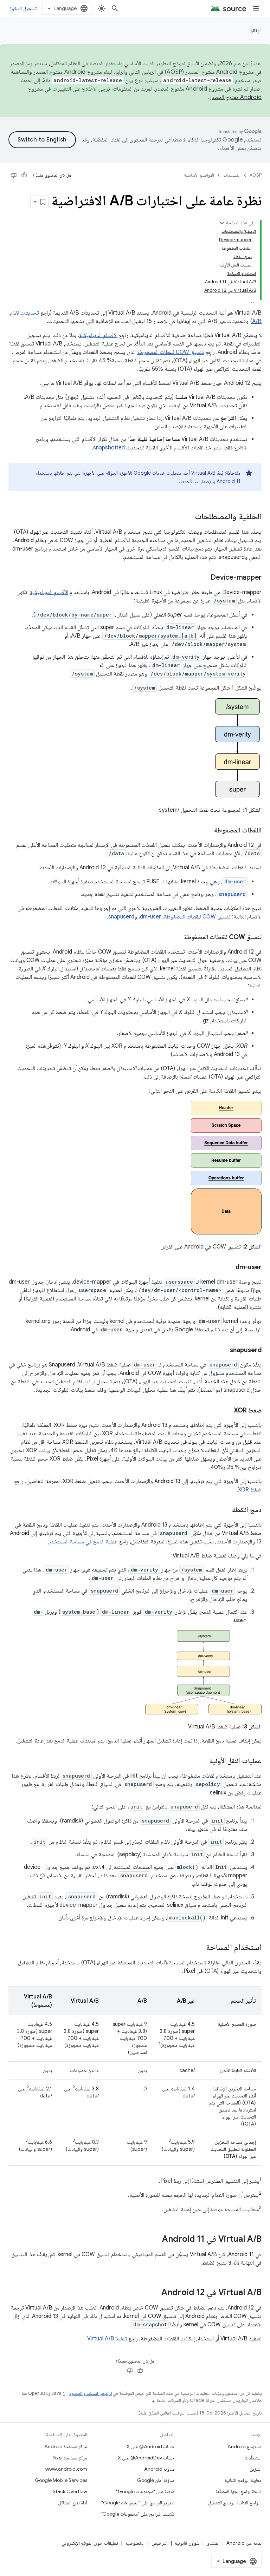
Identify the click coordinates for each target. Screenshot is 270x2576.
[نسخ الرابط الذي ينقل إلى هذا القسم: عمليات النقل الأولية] (203, 1761)
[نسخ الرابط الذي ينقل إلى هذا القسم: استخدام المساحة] (199, 1948)
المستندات (232, 175)
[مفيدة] (24, 175)
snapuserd (121, 917)
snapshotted (109, 448)
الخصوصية (135, 2543)
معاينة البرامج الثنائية (243, 2480)
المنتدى (213, 2543)
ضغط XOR (250, 1490)
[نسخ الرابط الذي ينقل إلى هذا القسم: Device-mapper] (204, 578)
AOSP (256, 175)
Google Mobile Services (61, 2480)
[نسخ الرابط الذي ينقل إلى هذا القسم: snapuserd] (223, 1351)
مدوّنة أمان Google (156, 2480)
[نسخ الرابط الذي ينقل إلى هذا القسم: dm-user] (229, 1268)
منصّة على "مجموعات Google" (145, 2491)
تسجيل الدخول (22, 8)
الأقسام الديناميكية (98, 335)
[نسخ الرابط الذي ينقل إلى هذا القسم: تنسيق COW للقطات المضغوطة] (177, 938)
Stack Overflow (70, 2491)
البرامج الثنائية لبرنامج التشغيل (235, 2503)
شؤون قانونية (187, 2543)
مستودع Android (245, 2446)
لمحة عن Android (244, 2543)
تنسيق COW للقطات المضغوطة (171, 352)
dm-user (150, 917)
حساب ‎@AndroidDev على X (146, 2458)
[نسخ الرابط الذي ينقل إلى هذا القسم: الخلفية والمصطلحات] (188, 517)
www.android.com (66, 2469)
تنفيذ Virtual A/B (107, 2339)
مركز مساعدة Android (66, 2446)
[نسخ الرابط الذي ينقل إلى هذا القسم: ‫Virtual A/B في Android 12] (154, 2293)
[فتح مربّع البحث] (115, 8)
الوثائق (256, 31)
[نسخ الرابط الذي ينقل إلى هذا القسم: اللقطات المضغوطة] (207, 831)
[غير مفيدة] (14, 175)
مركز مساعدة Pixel (70, 2458)
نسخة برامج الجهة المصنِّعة (239, 2491)
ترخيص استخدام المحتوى (90, 2393)
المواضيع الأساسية (199, 175)
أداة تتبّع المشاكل (73, 2503)
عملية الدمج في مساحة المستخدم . (81, 1542)
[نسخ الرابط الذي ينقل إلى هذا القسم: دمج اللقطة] (225, 1510)
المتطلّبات (253, 2458)
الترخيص (160, 2543)
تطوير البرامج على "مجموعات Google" (138, 2503)
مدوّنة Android (159, 2469)
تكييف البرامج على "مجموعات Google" (137, 2514)
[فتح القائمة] (256, 8)
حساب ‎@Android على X (150, 2446)
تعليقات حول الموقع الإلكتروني (90, 2543)
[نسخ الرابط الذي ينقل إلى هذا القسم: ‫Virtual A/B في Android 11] (155, 2240)
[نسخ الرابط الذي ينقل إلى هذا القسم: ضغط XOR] (227, 1411)
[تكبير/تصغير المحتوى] (222, 223)
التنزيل (256, 2469)
